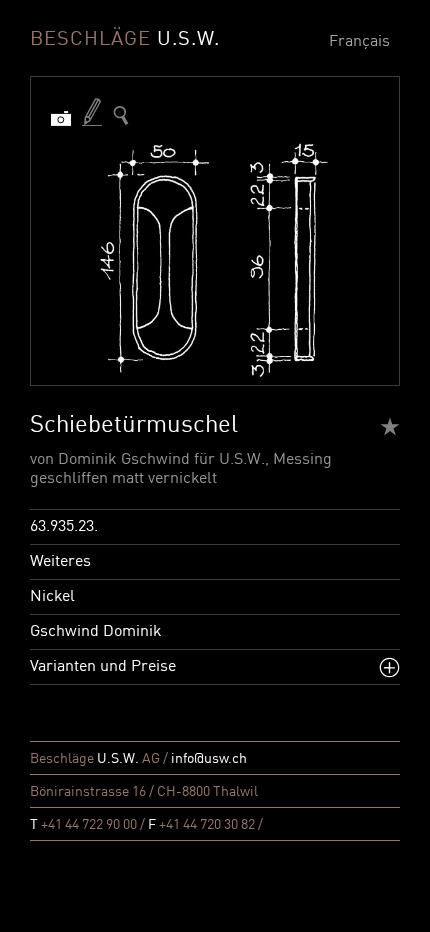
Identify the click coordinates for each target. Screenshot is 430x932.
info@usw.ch (209, 759)
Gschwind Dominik (96, 632)
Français (359, 42)
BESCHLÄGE (125, 40)
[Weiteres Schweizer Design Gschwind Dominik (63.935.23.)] (121, 115)
